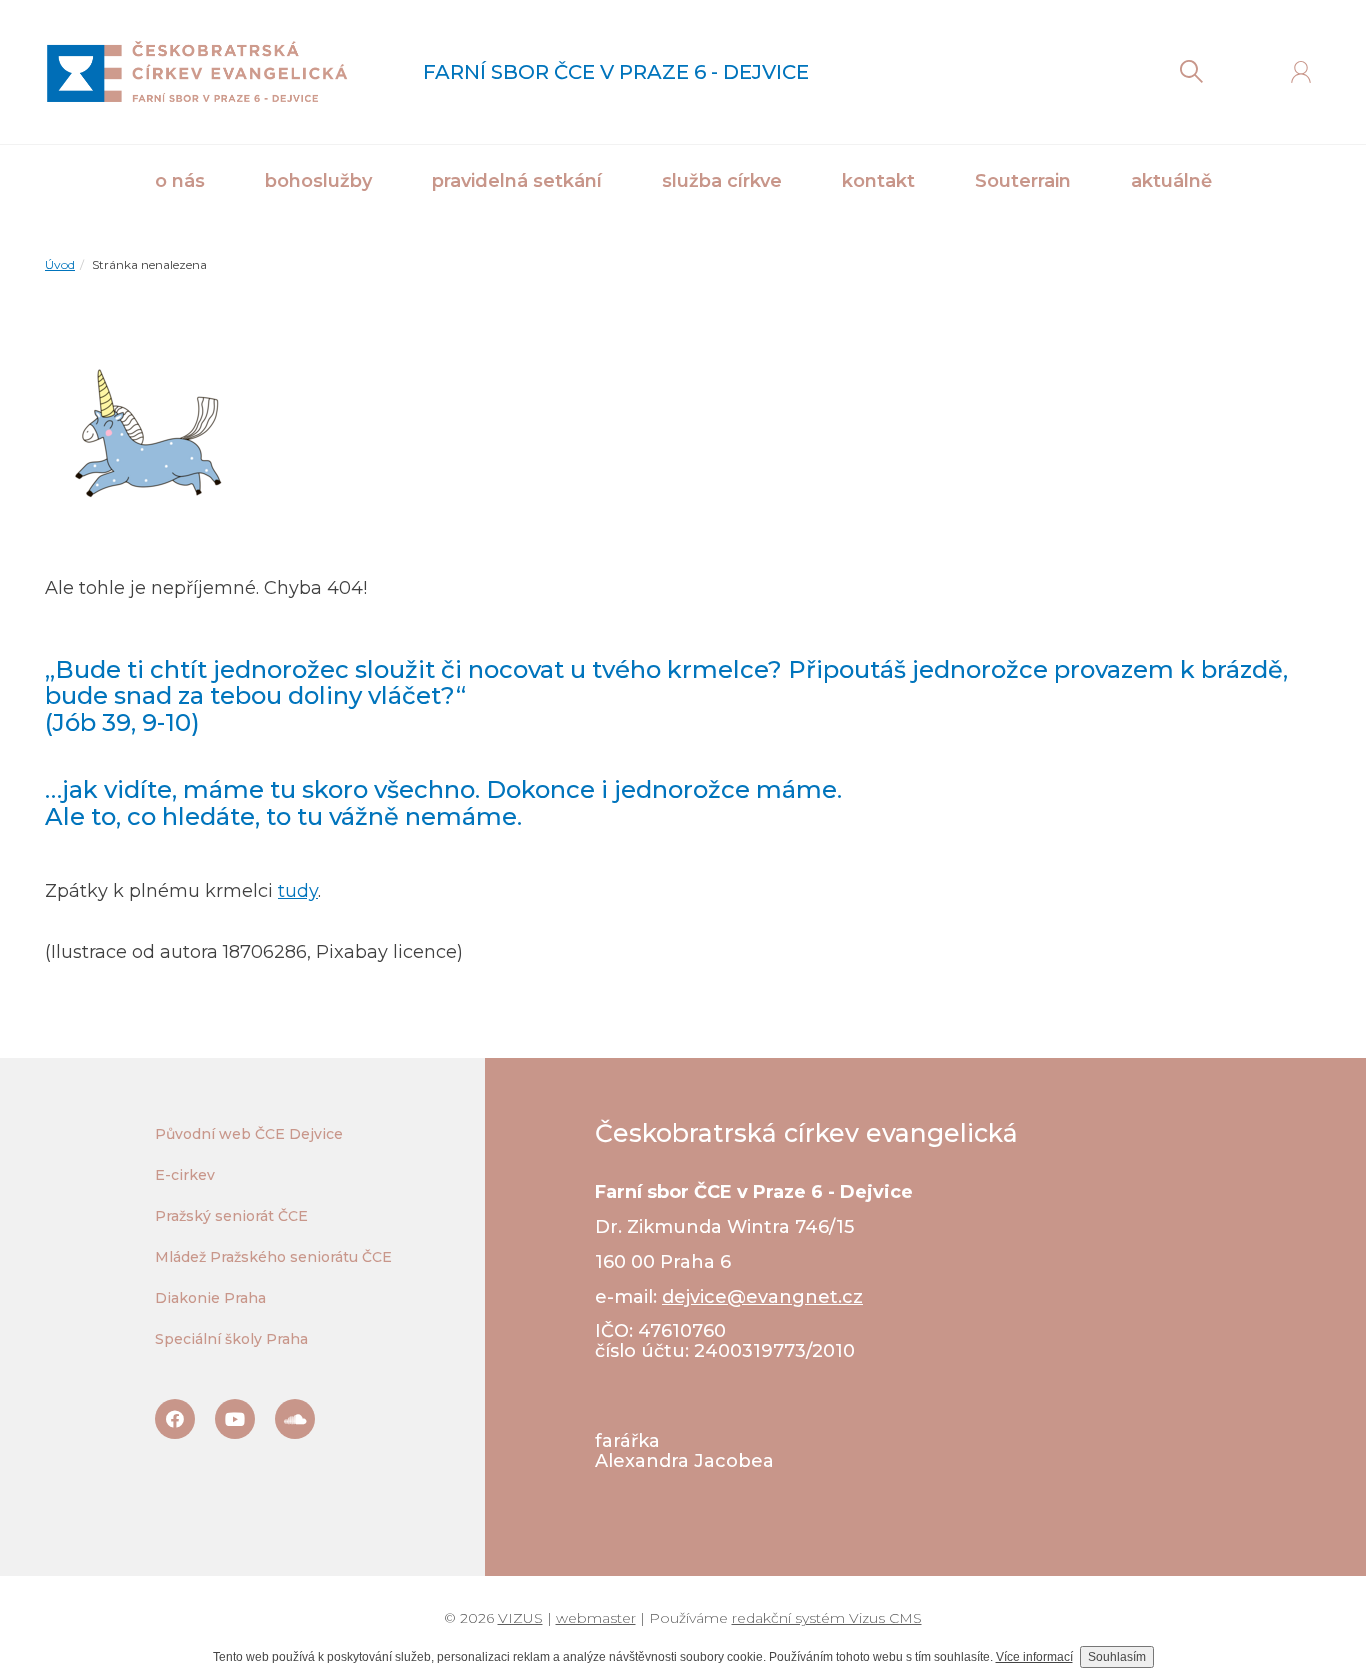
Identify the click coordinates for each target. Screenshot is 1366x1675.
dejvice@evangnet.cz (762, 1297)
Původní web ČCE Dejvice (249, 1134)
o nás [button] (180, 181)
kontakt (878, 181)
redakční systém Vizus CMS (827, 1618)
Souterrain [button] (1023, 181)
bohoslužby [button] (318, 181)
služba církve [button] (722, 181)
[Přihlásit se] (1301, 72)
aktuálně (1171, 181)
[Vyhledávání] (1191, 72)
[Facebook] (175, 1419)
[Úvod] (196, 72)
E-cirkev (185, 1175)
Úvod (60, 264)
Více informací (1034, 1657)
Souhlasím (1117, 1657)
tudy (298, 891)
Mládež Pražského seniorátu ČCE (273, 1257)
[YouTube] (235, 1419)
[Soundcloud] (295, 1419)
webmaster (596, 1618)
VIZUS (520, 1618)
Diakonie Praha (210, 1298)
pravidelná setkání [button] (517, 181)
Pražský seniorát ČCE (231, 1216)
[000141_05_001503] (145, 442)
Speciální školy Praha (231, 1339)
